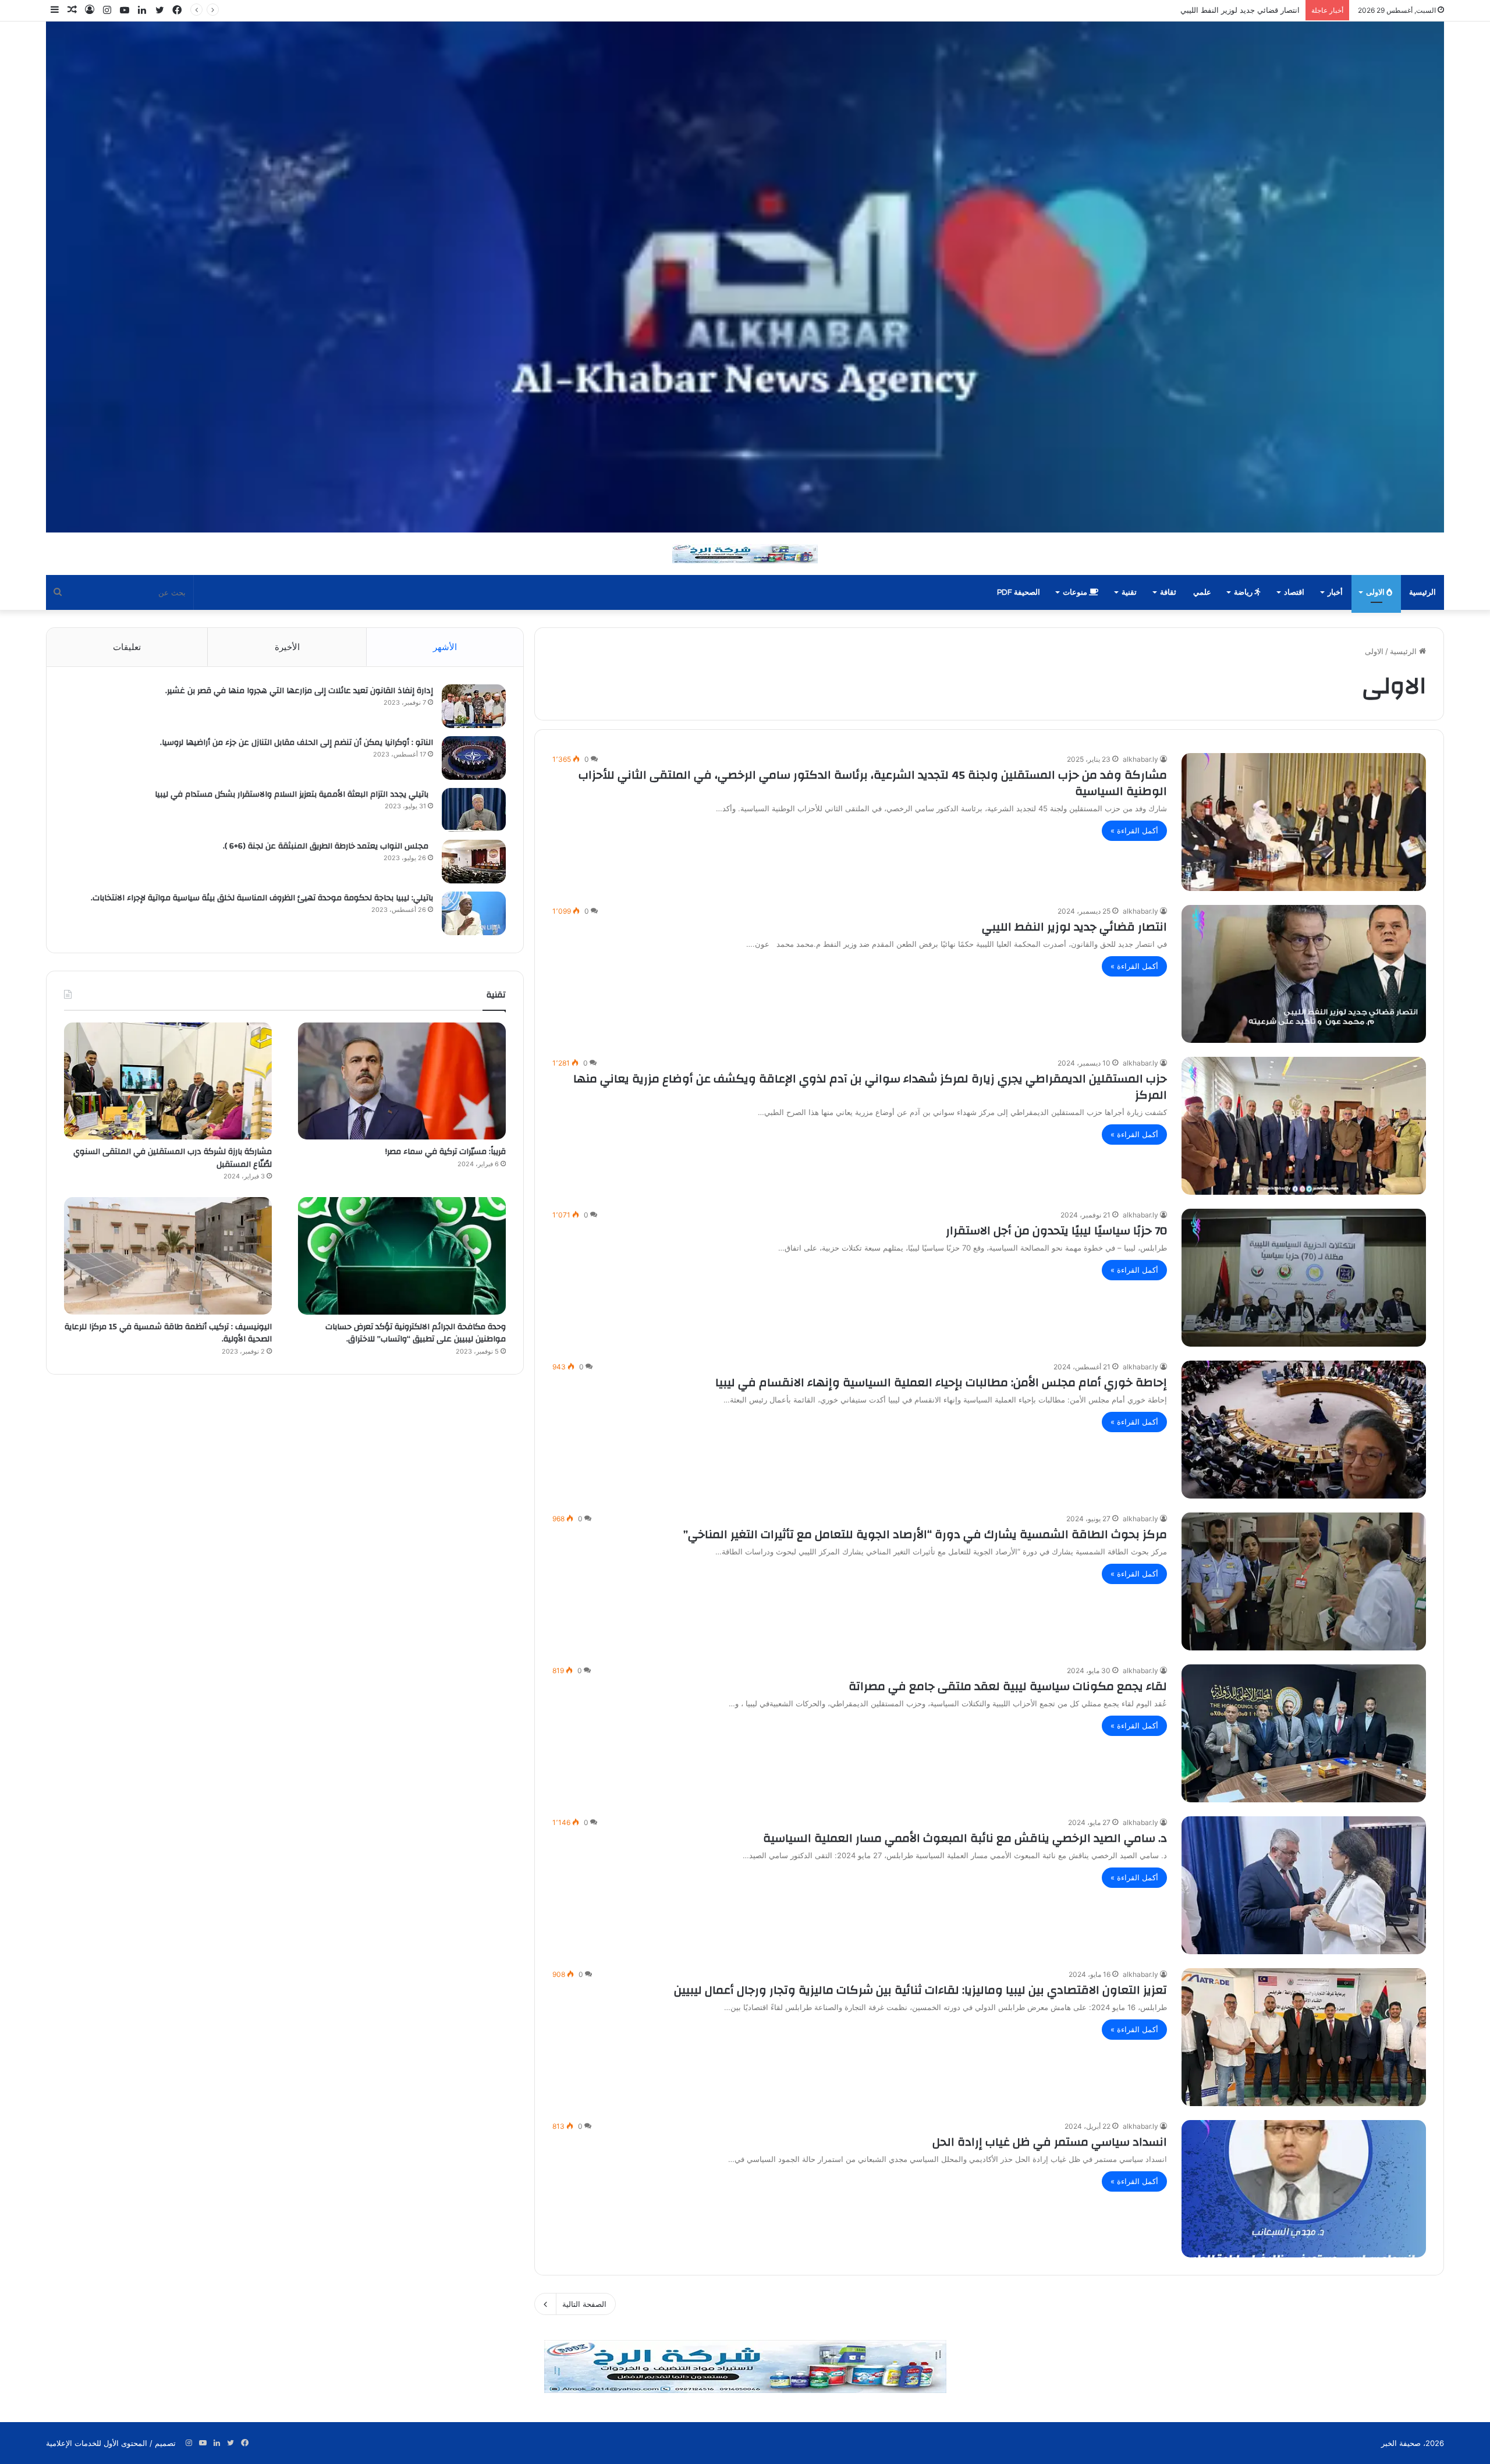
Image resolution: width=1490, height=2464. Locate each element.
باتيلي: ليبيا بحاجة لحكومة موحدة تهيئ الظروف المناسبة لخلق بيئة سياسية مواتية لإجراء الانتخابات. (260, 898)
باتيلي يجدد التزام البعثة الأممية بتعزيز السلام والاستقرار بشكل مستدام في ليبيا (294, 794)
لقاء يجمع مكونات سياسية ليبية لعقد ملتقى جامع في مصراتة (1008, 1686)
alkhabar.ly (1140, 759)
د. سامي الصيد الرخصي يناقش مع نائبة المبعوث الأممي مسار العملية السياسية (965, 1838)
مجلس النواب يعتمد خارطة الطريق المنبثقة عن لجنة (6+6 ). (328, 846)
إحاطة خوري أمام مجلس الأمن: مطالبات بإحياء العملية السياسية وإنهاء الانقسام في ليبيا (941, 1382)
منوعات (1076, 592)
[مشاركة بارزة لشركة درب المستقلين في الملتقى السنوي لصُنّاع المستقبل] (168, 1081)
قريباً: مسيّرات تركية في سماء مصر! (444, 1152)
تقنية (1129, 592)
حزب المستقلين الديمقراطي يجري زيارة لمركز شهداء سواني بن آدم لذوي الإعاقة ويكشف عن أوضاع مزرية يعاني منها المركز (870, 1087)
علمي (1202, 592)
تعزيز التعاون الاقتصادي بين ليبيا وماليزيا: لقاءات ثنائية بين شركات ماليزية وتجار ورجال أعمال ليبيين (920, 1990)
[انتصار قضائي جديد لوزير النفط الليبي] (1304, 974)
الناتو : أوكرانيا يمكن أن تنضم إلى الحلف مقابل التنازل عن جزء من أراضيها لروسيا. (297, 743)
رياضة (1244, 592)
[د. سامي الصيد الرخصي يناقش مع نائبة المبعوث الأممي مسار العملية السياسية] (1304, 1885)
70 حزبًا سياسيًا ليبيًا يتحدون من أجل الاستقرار (1056, 1231)
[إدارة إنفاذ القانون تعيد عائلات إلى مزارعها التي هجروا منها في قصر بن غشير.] (474, 706)
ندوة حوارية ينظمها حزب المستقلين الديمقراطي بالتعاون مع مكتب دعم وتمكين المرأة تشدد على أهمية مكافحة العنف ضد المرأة (1094, 10)
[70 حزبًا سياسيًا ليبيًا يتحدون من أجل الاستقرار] (1304, 1278)
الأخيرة (287, 647)
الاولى (1376, 592)
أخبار (1335, 592)
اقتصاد (1294, 592)
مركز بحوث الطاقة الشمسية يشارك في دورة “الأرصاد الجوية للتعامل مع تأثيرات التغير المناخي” (925, 1534)
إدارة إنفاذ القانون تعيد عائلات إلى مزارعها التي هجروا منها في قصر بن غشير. (299, 691)
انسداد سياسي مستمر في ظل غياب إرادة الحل (1050, 2142)
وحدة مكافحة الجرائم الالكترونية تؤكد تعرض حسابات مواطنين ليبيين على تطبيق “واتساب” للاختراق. (416, 1333)
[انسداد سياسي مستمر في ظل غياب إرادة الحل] (1304, 2189)
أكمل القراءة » (1134, 830)
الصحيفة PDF (1019, 592)
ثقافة (1168, 592)
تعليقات (127, 647)
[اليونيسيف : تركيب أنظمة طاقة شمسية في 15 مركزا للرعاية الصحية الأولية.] (168, 1256)
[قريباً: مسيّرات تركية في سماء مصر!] (402, 1081)
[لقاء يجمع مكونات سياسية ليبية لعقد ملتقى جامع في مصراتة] (1304, 1733)
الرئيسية (1422, 592)
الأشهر (445, 647)
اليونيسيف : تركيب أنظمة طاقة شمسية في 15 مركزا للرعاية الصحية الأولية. (168, 1333)
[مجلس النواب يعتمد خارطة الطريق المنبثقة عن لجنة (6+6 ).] (474, 862)
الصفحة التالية (584, 2304)
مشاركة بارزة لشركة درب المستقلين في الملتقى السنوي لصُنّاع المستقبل (173, 1158)
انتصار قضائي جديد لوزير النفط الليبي (1074, 927)
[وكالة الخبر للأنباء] (745, 277)
